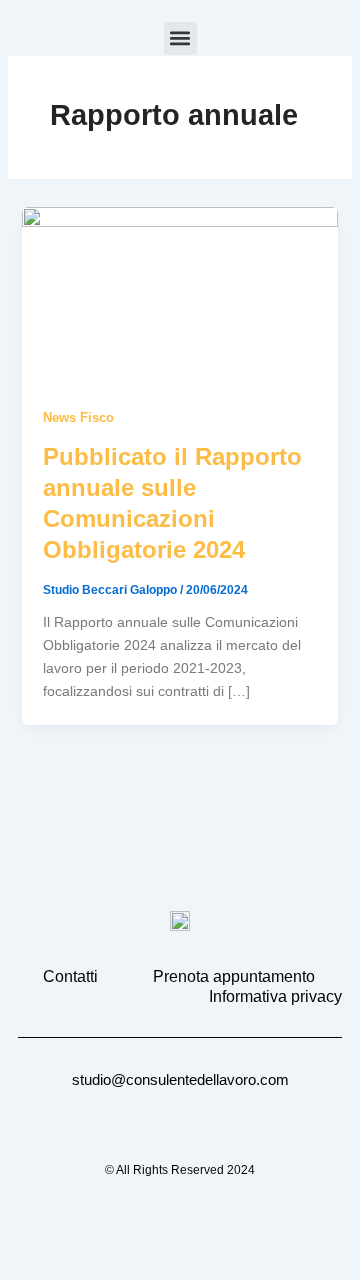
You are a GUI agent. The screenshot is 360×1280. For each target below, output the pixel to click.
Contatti (70, 976)
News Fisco (78, 417)
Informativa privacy (275, 996)
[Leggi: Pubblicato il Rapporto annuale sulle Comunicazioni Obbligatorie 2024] (180, 295)
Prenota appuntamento (234, 976)
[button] (180, 38)
